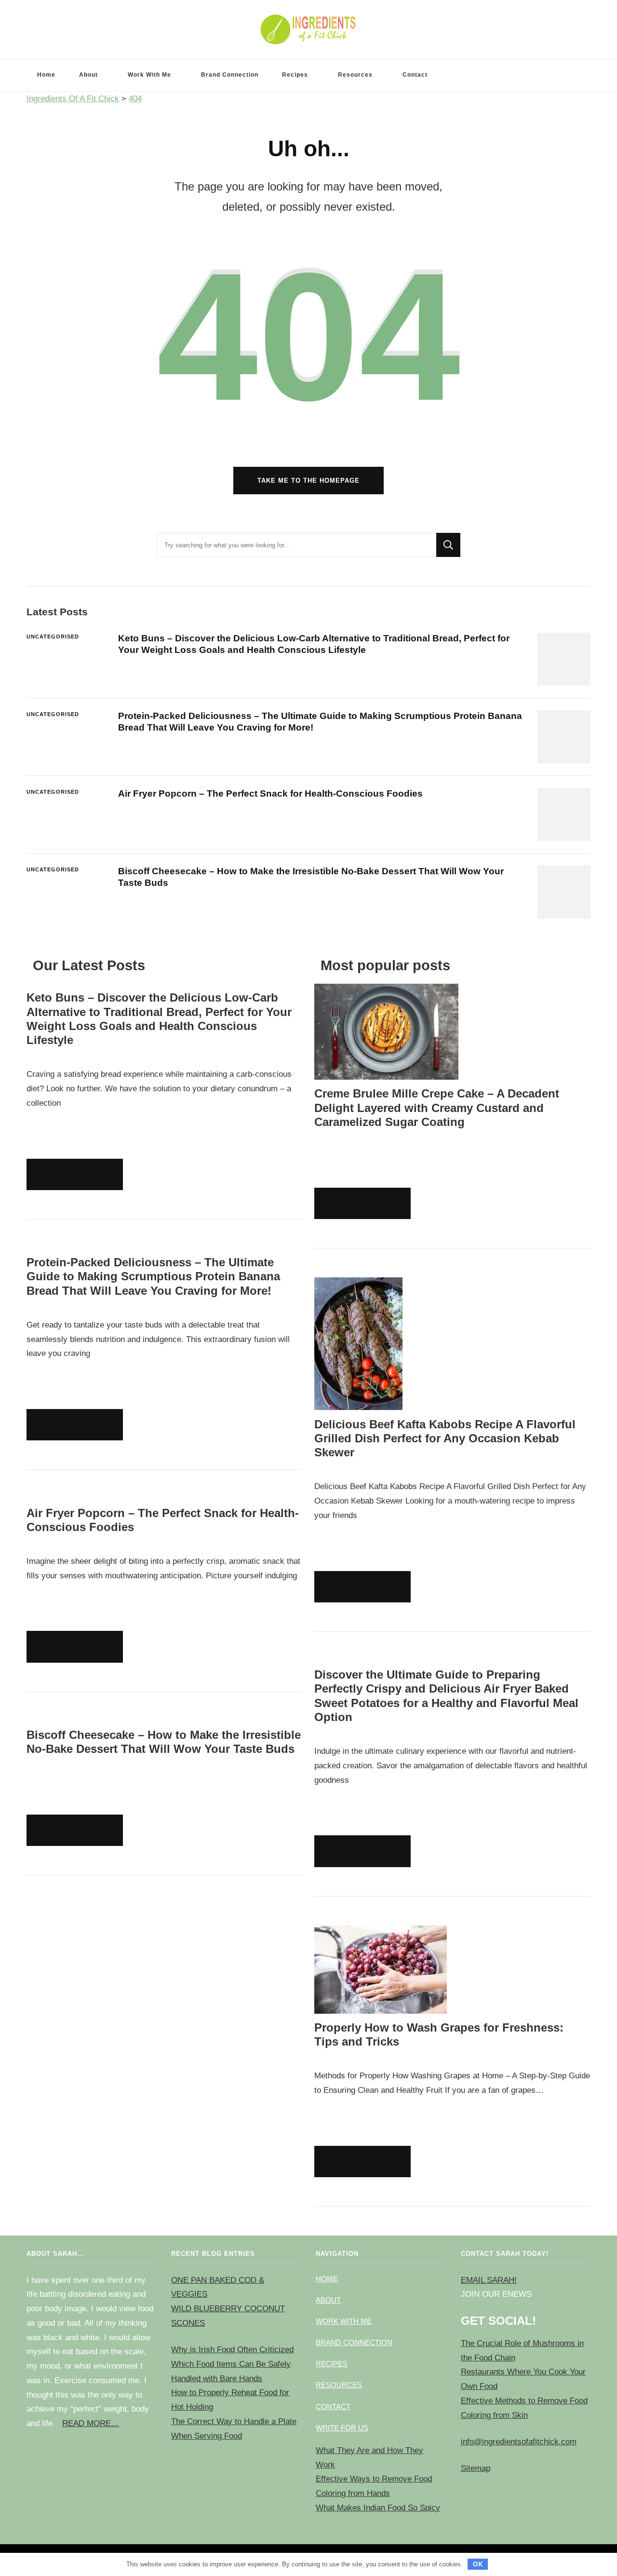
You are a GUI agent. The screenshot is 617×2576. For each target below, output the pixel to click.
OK (478, 2564)
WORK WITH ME (344, 2321)
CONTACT (333, 2407)
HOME (327, 2279)
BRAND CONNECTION (354, 2342)
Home (46, 75)
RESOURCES (339, 2385)
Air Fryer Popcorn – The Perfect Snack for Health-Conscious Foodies (270, 793)
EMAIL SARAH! (489, 2280)
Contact (415, 75)
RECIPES (332, 2364)
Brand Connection (230, 75)
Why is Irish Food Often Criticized (232, 2350)
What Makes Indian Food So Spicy (378, 2508)
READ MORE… (91, 2423)
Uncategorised (53, 637)
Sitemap (476, 2468)
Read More (72, 1176)
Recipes (295, 75)
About (88, 75)
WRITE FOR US (342, 2428)
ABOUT (328, 2300)
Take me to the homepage (308, 481)
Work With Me (149, 75)
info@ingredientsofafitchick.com (519, 2442)
